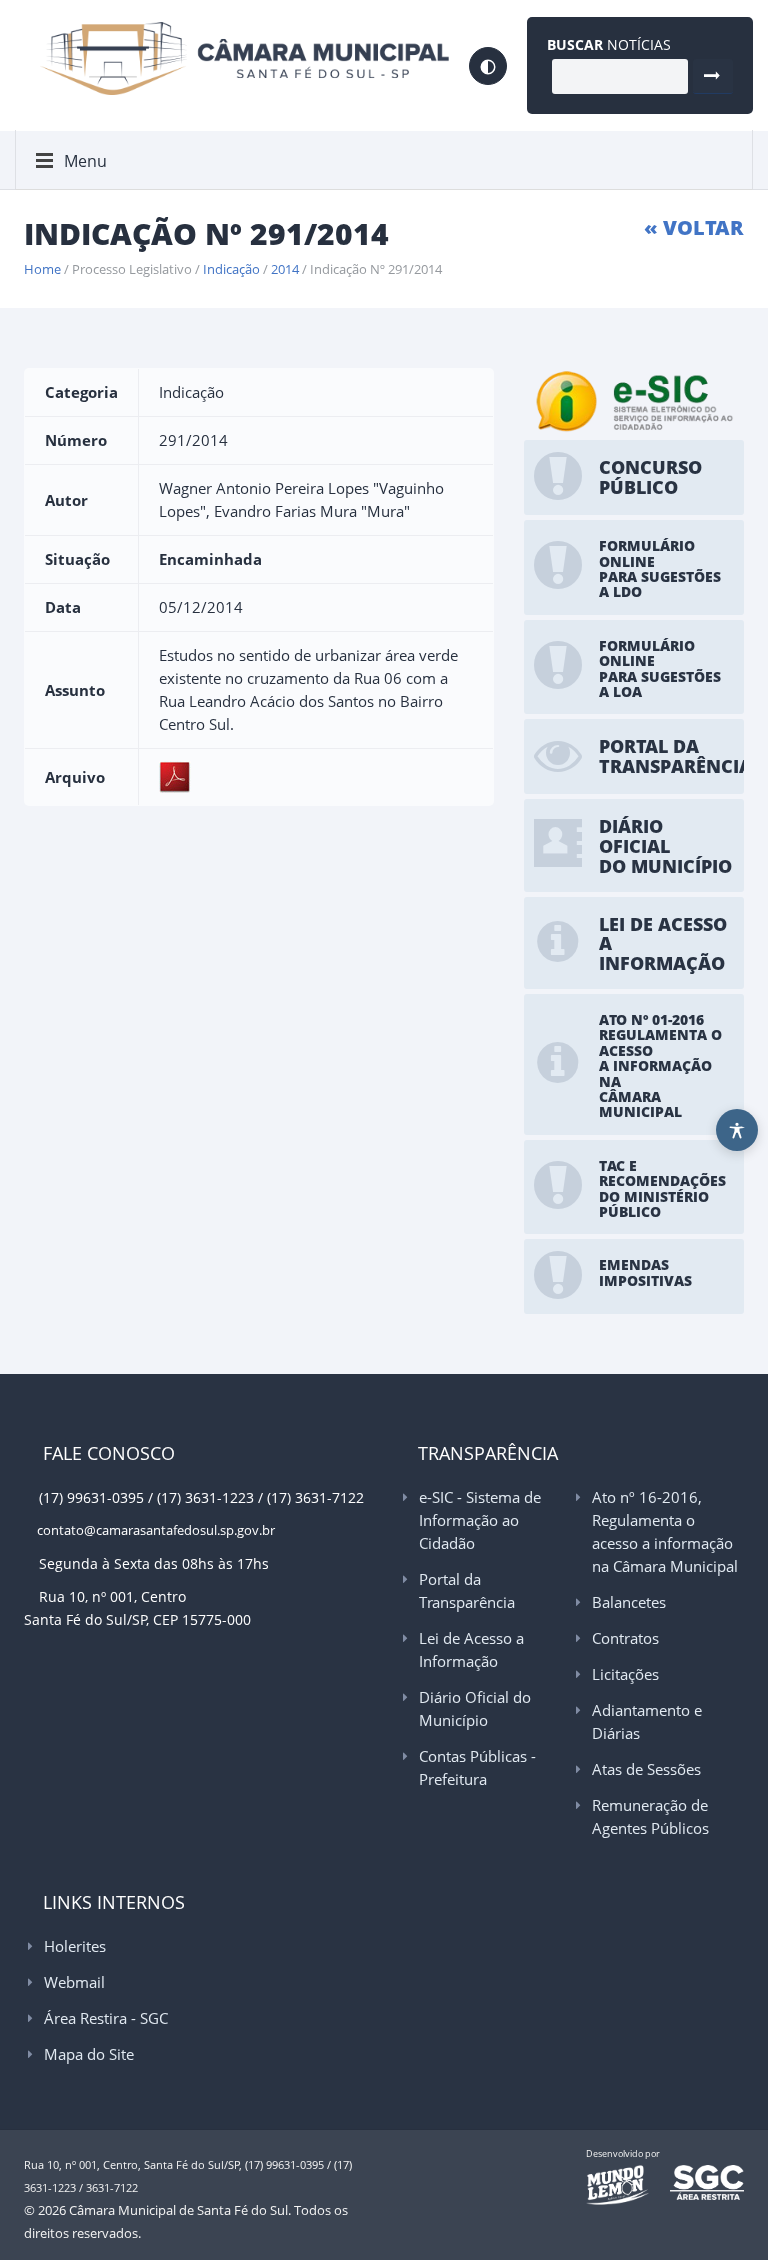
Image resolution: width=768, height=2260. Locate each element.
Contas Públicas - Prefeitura (477, 1767)
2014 (285, 269)
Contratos (625, 1638)
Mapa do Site (89, 2054)
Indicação (231, 269)
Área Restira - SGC (106, 2018)
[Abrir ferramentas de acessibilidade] (737, 1130)
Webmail (74, 1982)
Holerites (75, 1946)
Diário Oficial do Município (475, 1708)
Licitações (625, 1674)
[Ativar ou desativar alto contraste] (488, 66)
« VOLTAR (694, 227)
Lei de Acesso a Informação (471, 1649)
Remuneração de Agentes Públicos (650, 1816)
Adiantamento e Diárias (647, 1721)
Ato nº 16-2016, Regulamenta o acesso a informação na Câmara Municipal (665, 1531)
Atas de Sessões (646, 1769)
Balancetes (629, 1602)
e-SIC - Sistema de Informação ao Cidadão (480, 1520)
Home (42, 269)
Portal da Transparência (467, 1590)
